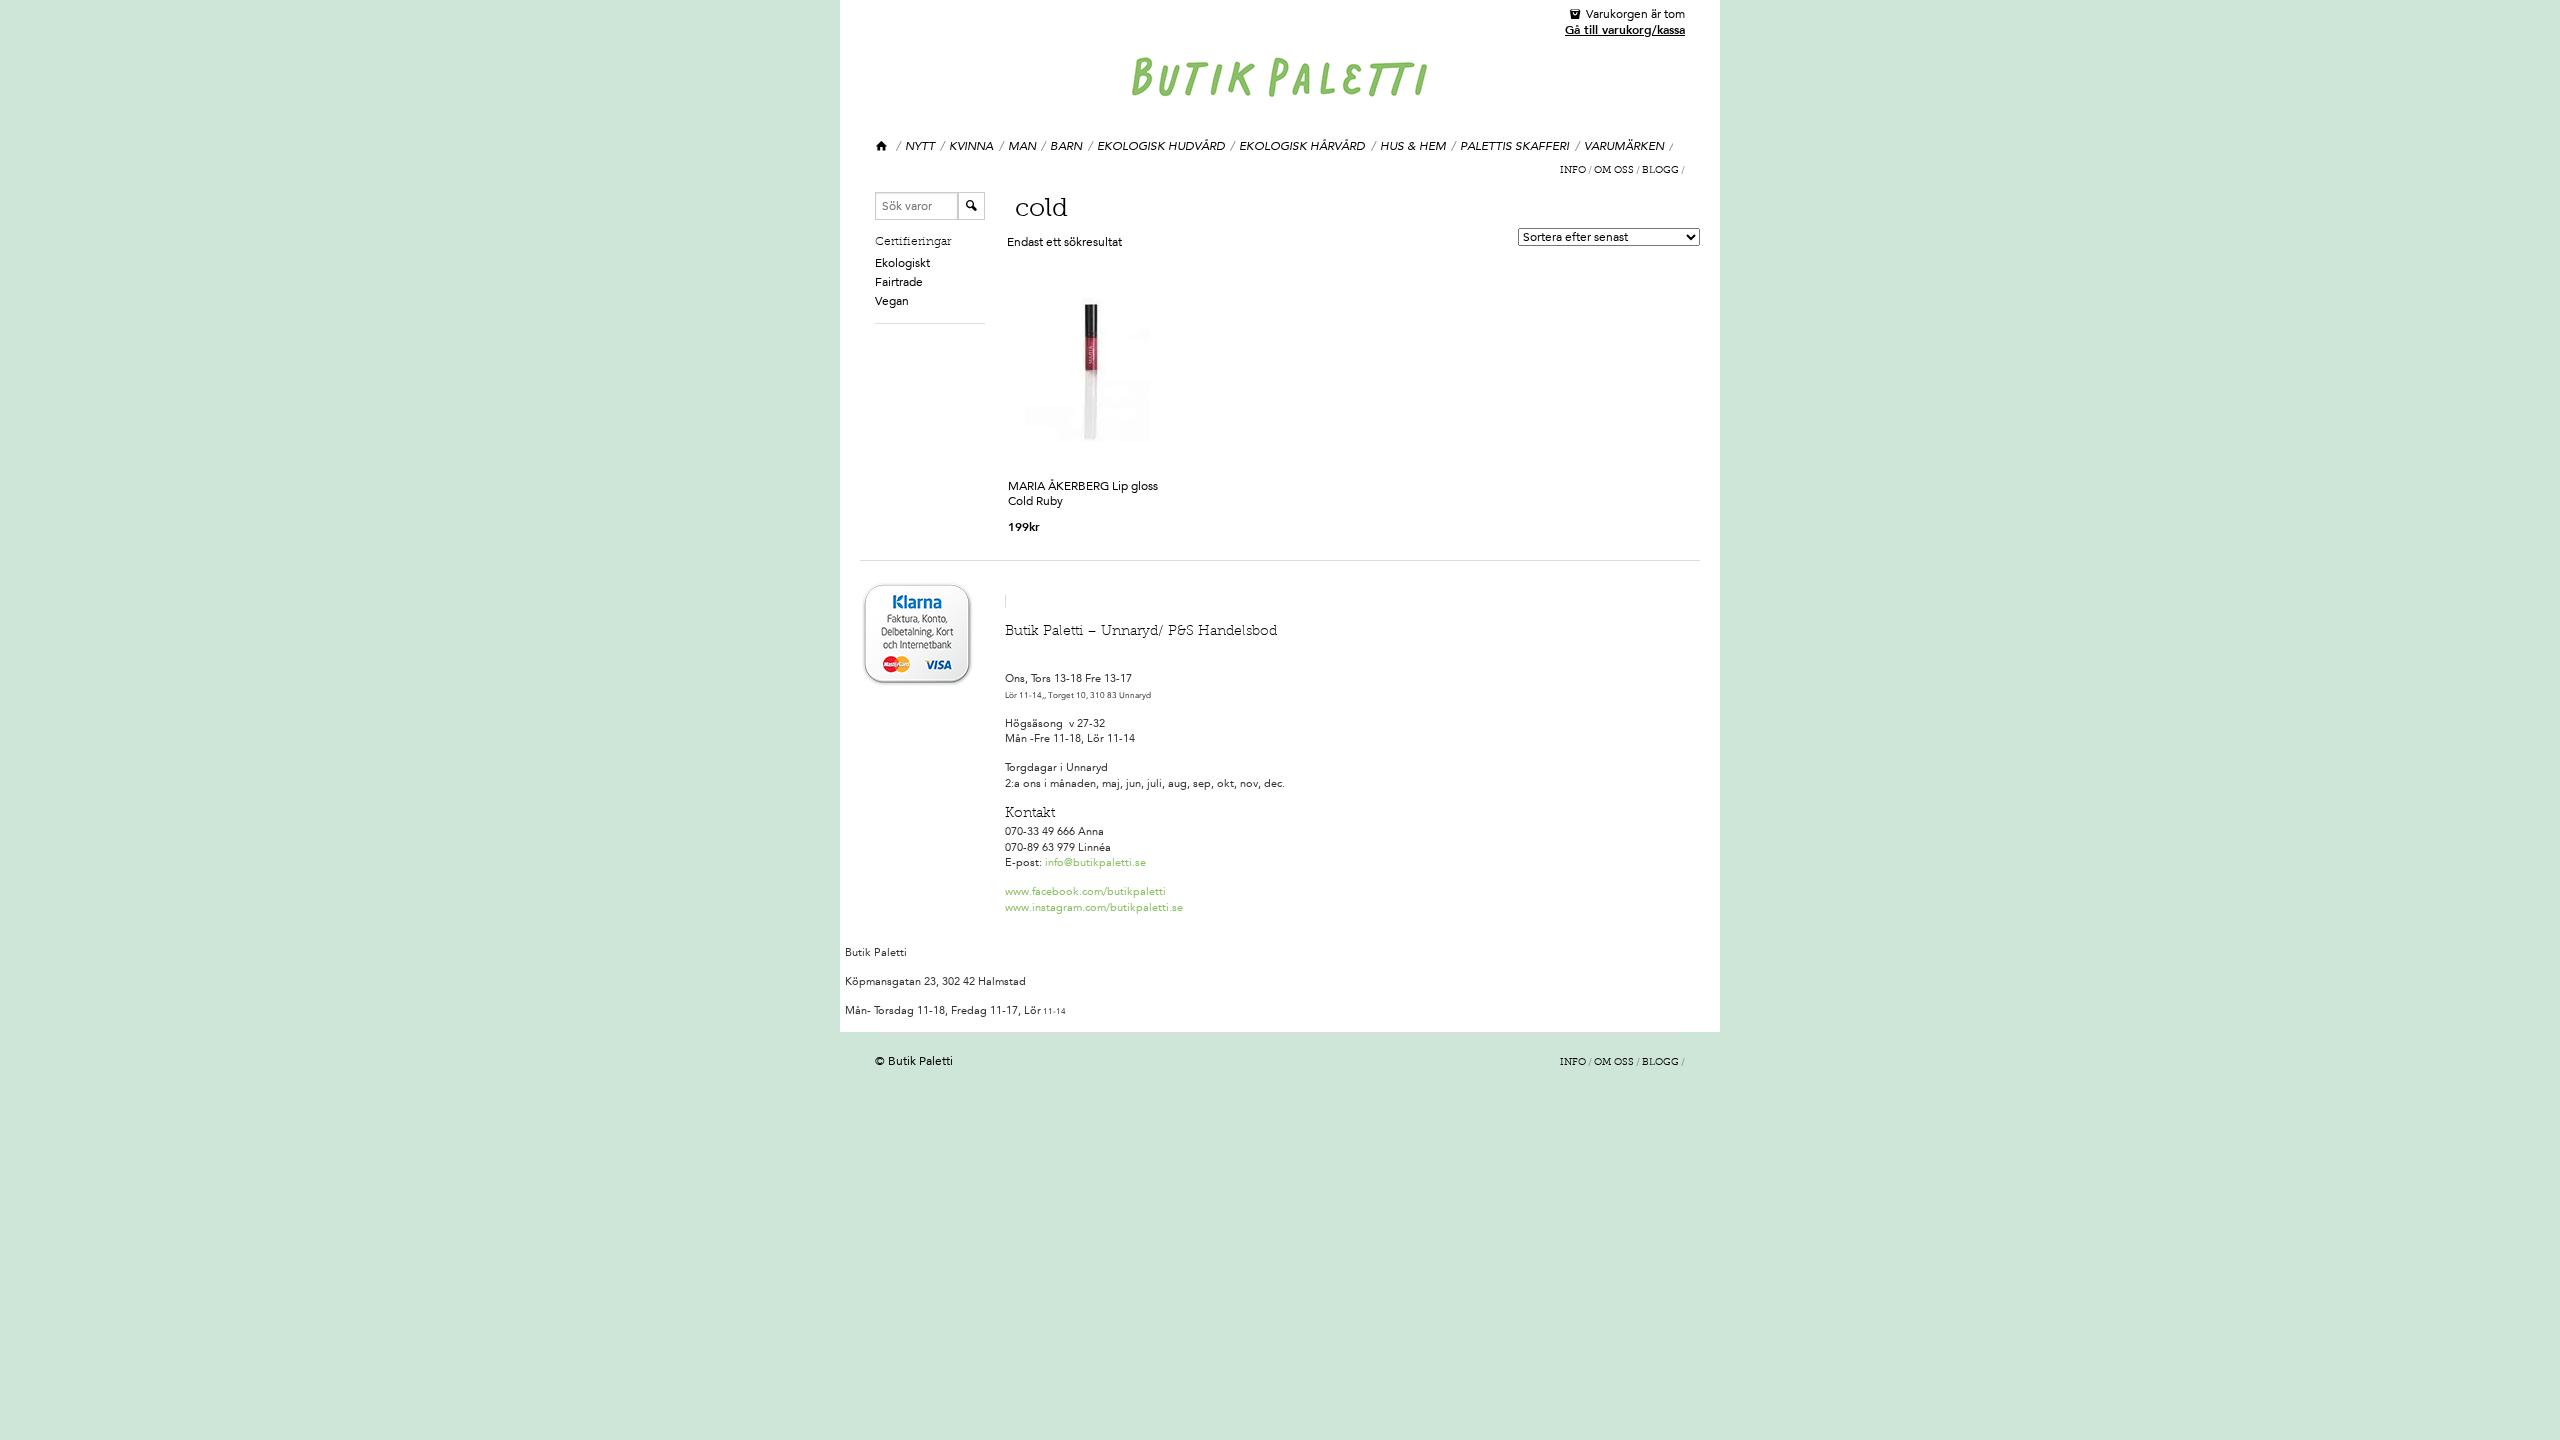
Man (1022, 146)
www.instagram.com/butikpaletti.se (1094, 907)
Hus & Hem (1413, 146)
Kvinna (971, 146)
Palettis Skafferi (1514, 146)
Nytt (920, 146)
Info (1573, 171)
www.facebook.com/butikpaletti (1085, 891)
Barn (1066, 146)
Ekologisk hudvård (1161, 146)
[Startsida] (882, 146)
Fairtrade (899, 282)
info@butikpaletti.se (1095, 862)
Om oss (1614, 171)
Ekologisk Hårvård (1302, 146)
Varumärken (1624, 146)
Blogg (1660, 171)
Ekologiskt (902, 263)
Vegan (892, 301)
